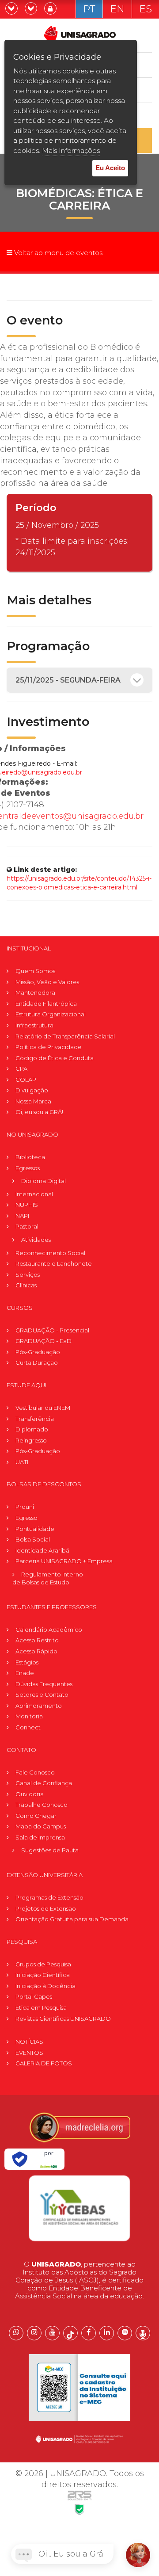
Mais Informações (71, 151)
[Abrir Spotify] (125, 2333)
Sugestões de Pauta (50, 1850)
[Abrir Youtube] (52, 2333)
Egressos (28, 1168)
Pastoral (27, 1226)
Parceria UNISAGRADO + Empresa (64, 1561)
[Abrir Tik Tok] (70, 2333)
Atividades (36, 1240)
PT (89, 9)
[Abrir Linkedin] (107, 2333)
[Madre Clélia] (79, 2127)
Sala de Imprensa (40, 1837)
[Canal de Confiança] (12, 9)
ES (146, 9)
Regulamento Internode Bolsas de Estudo (48, 1578)
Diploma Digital (44, 1181)
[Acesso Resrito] (51, 9)
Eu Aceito (110, 168)
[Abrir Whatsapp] (16, 2333)
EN (117, 9)
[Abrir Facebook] (89, 2333)
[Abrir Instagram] (34, 2333)
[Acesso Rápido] (32, 9)
